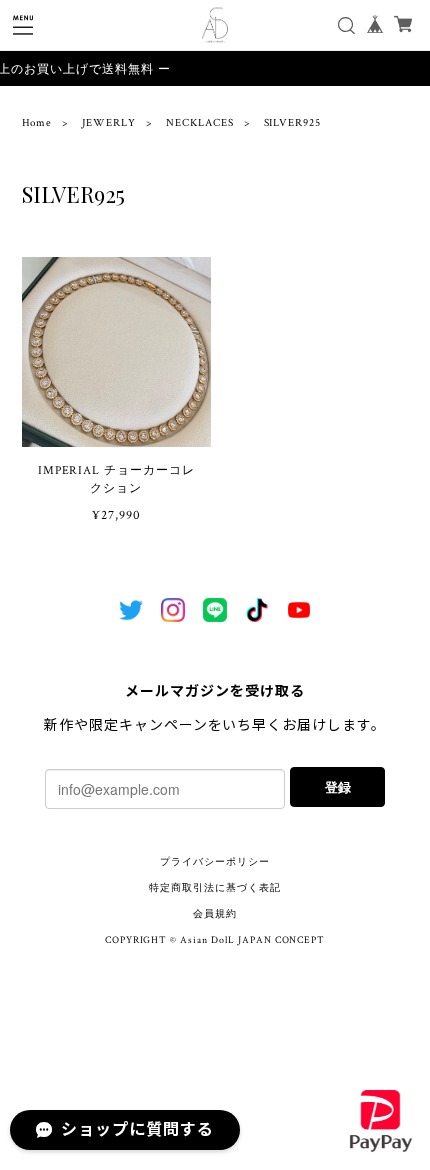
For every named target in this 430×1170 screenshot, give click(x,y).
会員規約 (215, 914)
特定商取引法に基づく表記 (215, 888)
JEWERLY (109, 123)
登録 (338, 786)
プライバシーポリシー (215, 862)
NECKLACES (200, 123)
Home (37, 123)
